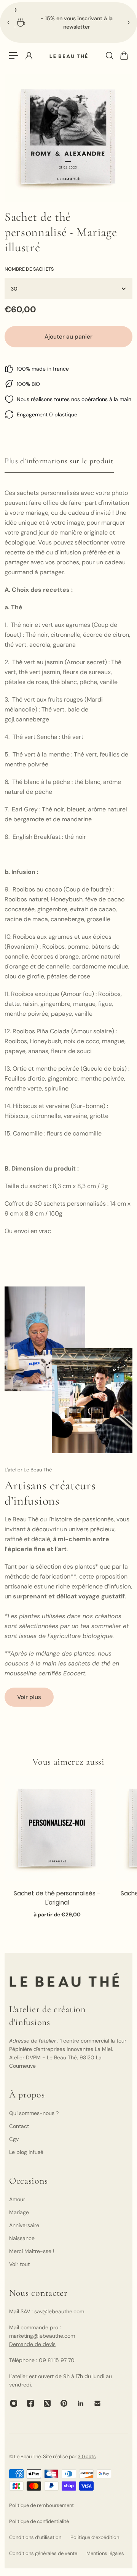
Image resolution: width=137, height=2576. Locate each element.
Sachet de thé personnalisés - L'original (57, 1897)
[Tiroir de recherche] (109, 56)
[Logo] (68, 56)
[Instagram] (14, 2403)
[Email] (97, 2403)
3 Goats (87, 2456)
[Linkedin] (81, 2403)
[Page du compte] (29, 56)
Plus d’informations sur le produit (59, 461)
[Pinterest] (64, 2403)
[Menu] (14, 56)
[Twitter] (47, 2403)
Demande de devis (32, 2344)
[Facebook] (30, 2403)
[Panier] (124, 56)
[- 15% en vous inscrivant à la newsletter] (68, 22)
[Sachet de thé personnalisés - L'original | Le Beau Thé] (57, 1829)
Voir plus (29, 1697)
